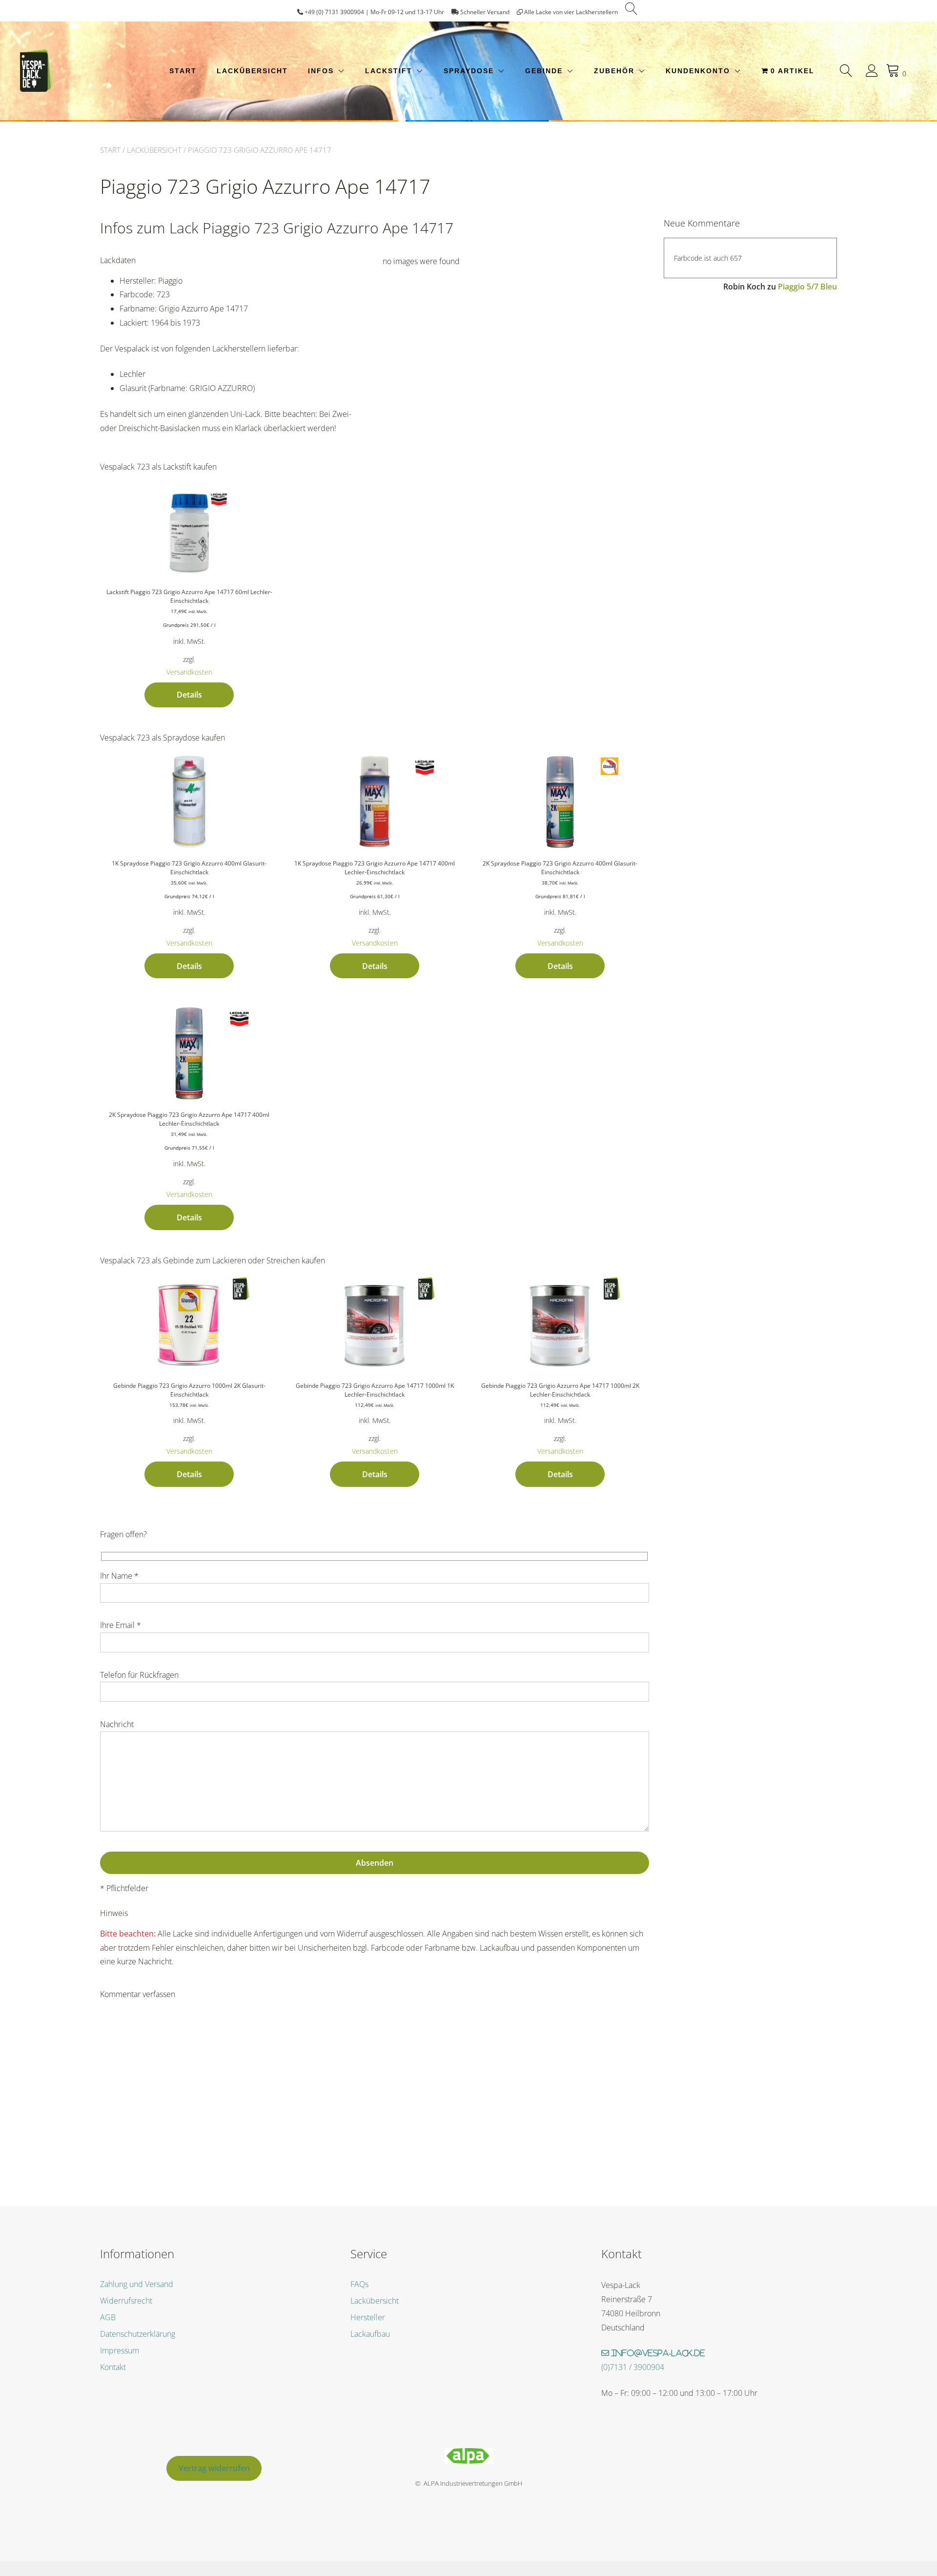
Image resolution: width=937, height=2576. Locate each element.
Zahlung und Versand (137, 2284)
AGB (108, 2317)
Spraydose (469, 71)
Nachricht (117, 1724)
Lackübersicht (252, 71)
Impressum (120, 2350)
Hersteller (368, 2317)
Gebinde (544, 71)
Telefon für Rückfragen (139, 1675)
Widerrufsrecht (126, 2301)
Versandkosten (189, 672)
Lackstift (389, 71)
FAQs (359, 2284)
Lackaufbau (370, 2334)
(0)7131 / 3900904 (633, 2367)
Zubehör (614, 71)
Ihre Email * (121, 1625)
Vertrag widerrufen (214, 2468)
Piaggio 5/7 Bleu (807, 287)
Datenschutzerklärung (138, 2334)
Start (183, 71)
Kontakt (113, 2367)
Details (189, 695)
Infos (321, 71)
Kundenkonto (698, 71)
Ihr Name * (119, 1576)
